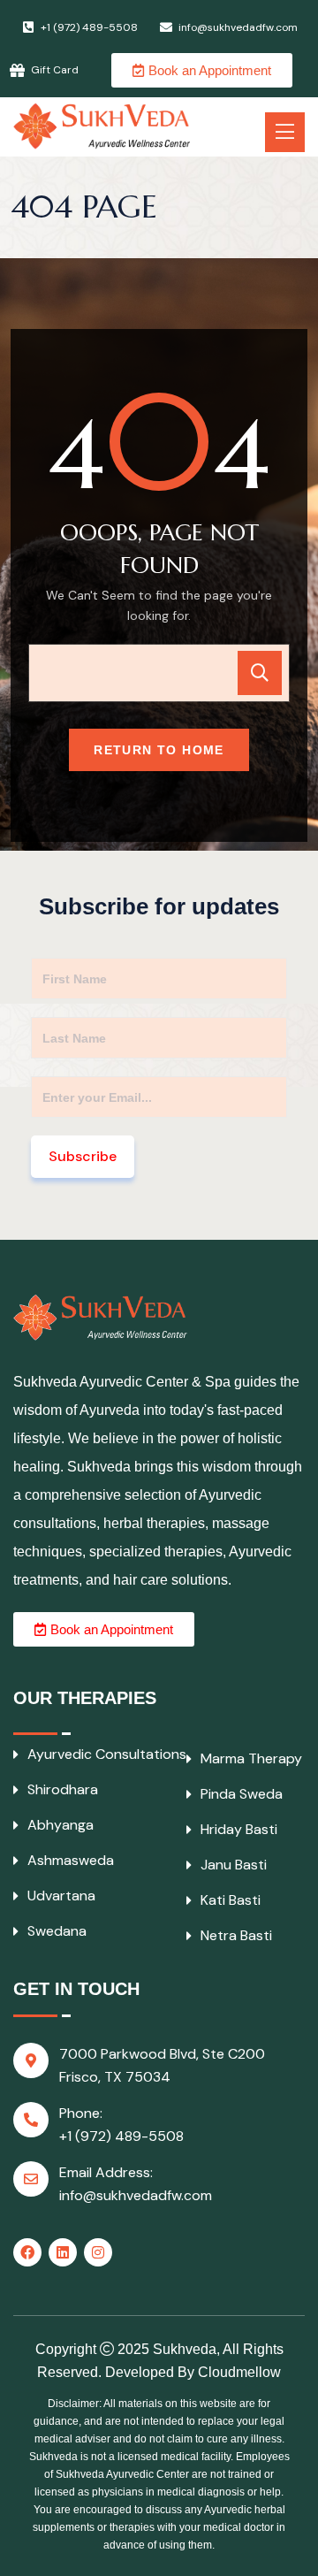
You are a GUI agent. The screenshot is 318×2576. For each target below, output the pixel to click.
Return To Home (159, 750)
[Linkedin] (63, 2252)
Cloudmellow (239, 2372)
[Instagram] (98, 2252)
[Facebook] (27, 2252)
